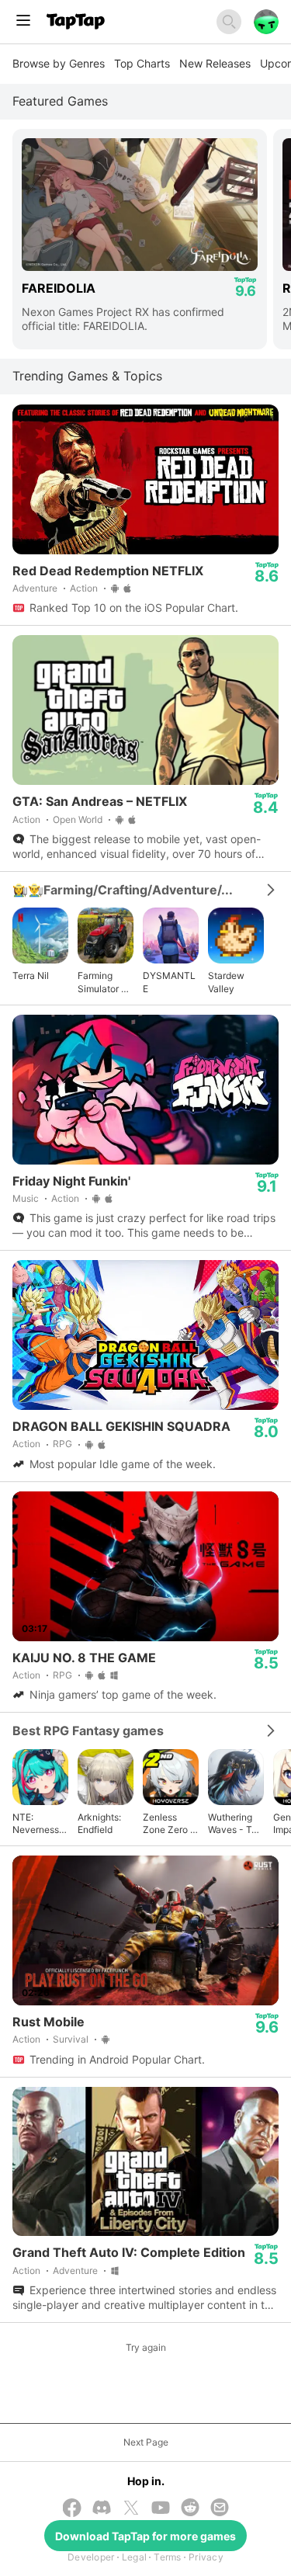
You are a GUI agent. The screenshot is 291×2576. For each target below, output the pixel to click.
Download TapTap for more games (145, 2536)
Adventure (35, 588)
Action (84, 588)
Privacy (206, 2557)
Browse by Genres (59, 63)
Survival (71, 2039)
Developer (91, 2557)
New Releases (215, 63)
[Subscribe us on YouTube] (161, 2509)
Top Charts (142, 63)
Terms (167, 2557)
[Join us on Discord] (102, 2509)
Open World (78, 819)
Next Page (146, 2442)
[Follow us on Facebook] (72, 2509)
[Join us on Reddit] (190, 2509)
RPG (62, 1444)
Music (26, 1198)
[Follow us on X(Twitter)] (131, 2509)
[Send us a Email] (220, 2509)
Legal (134, 2557)
